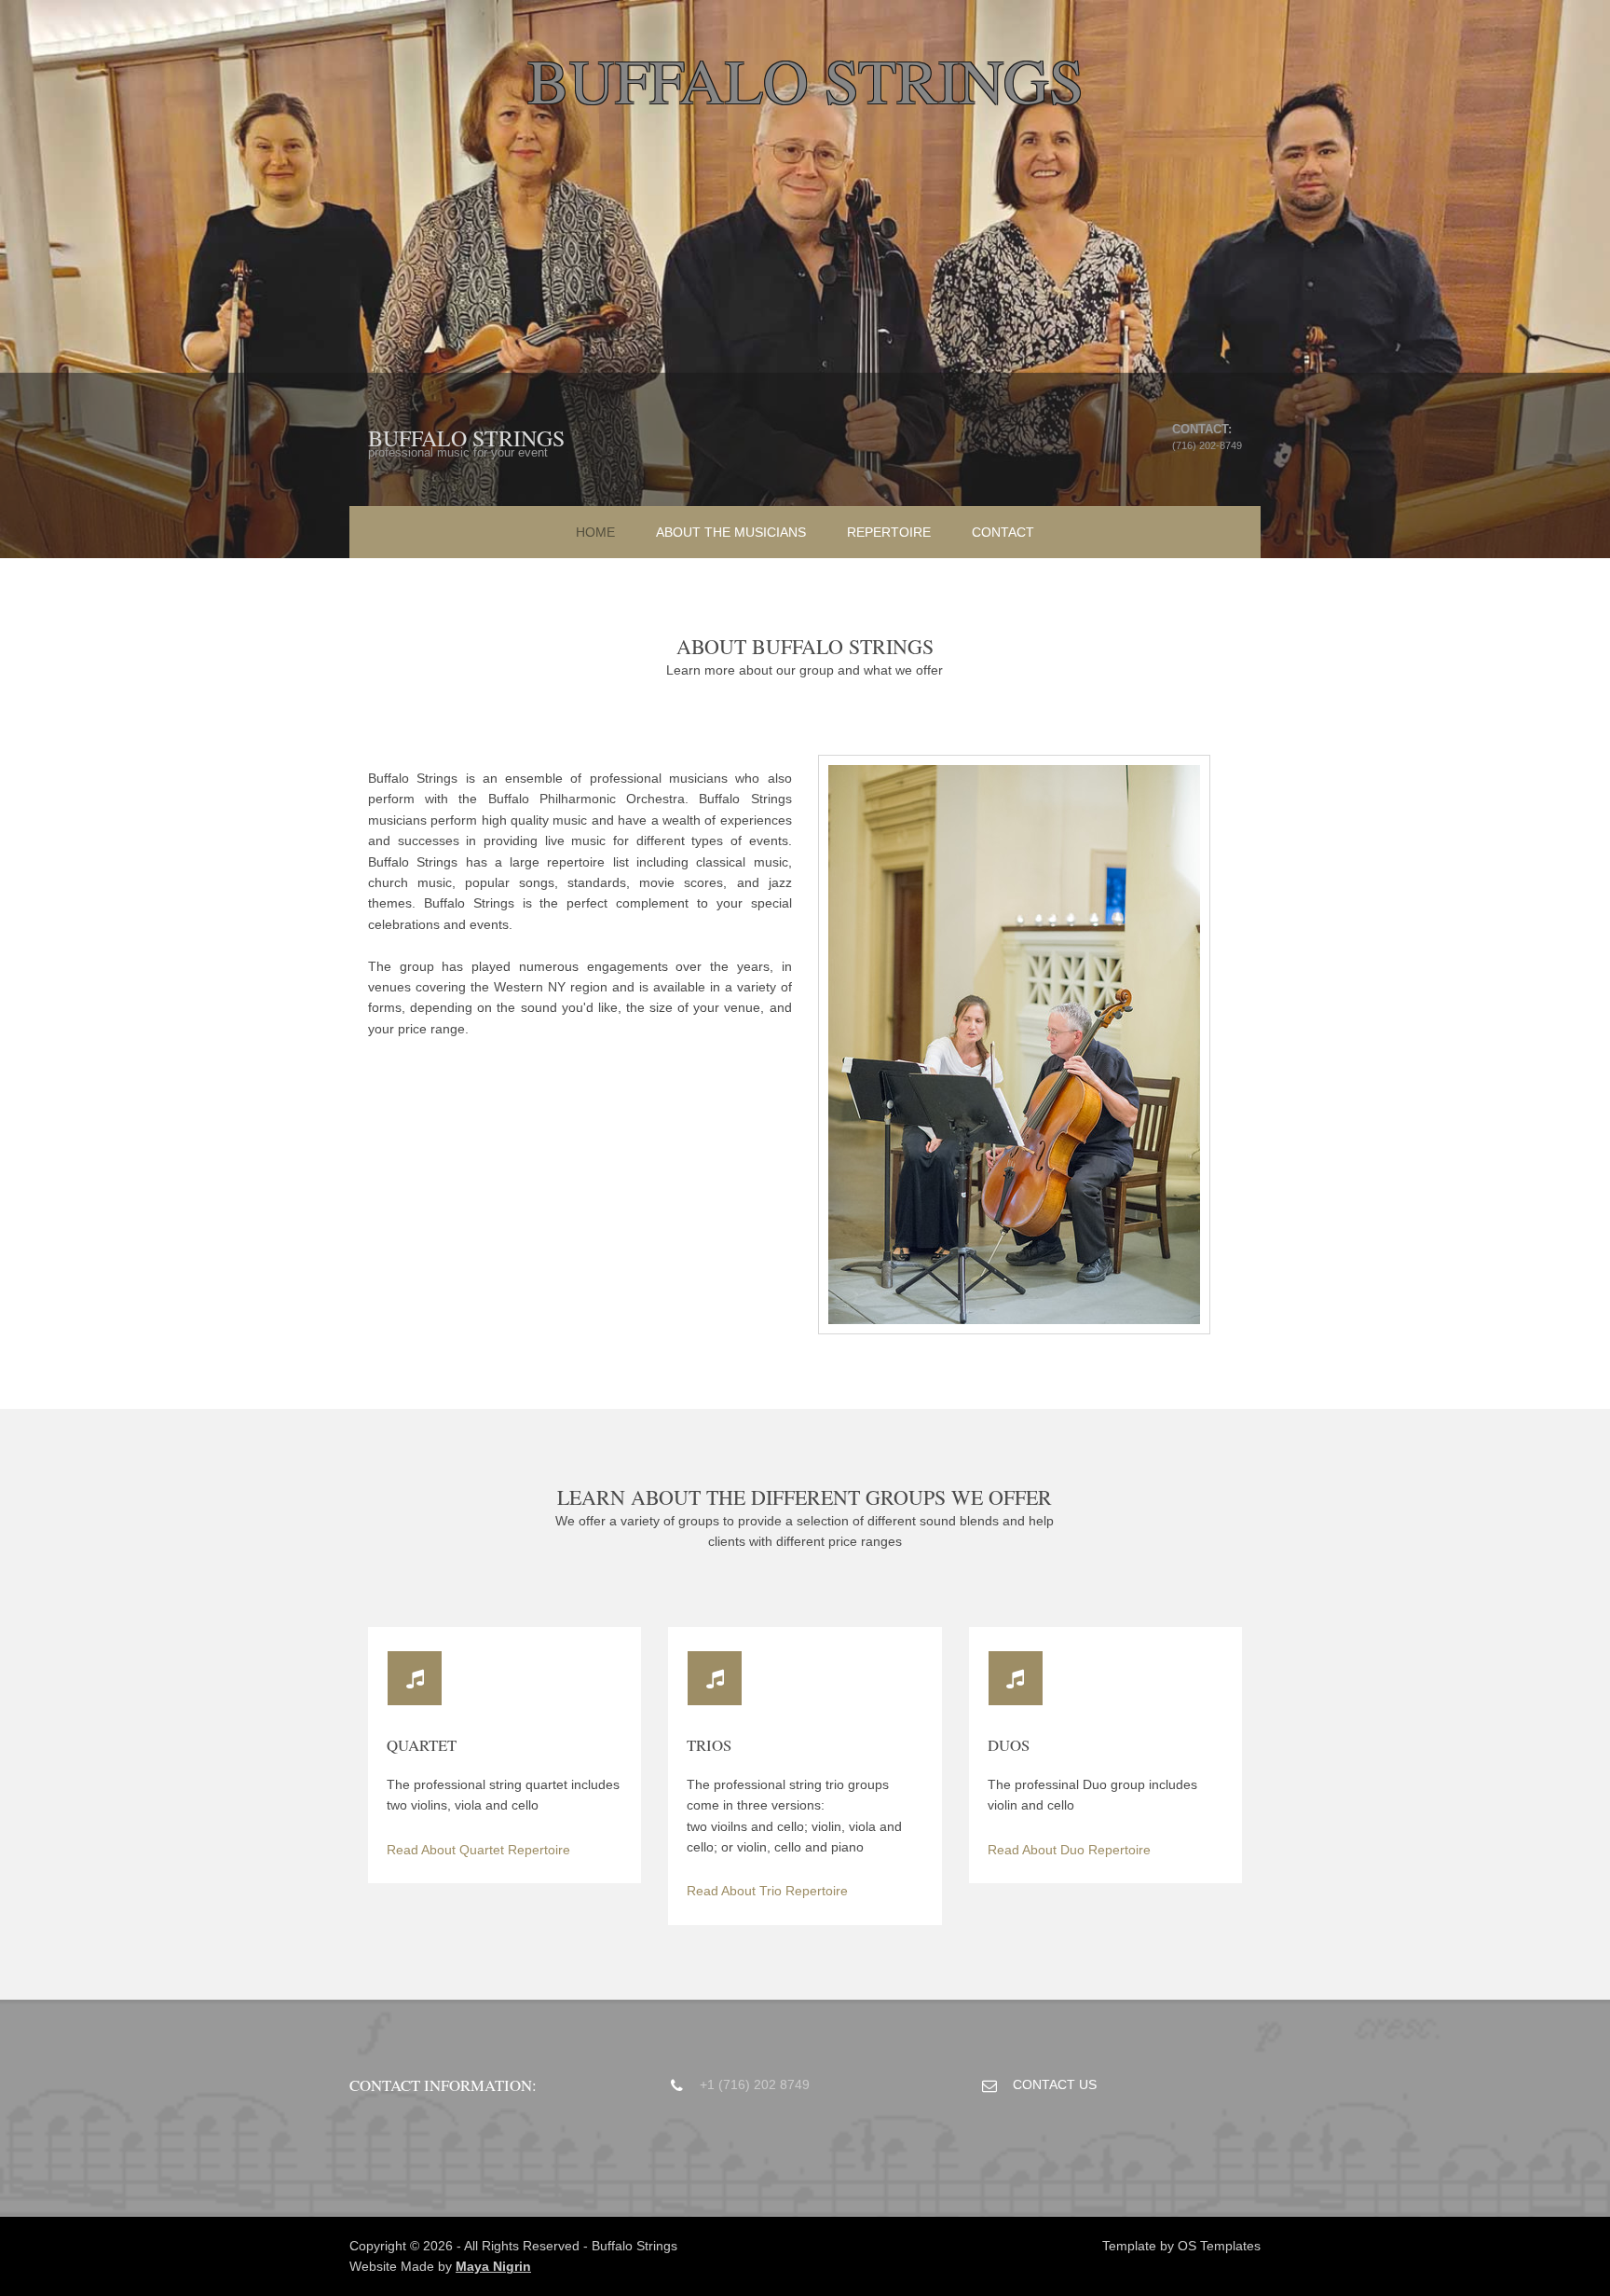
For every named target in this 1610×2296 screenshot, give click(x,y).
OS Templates (1219, 2246)
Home (595, 532)
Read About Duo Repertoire (1069, 1850)
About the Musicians (731, 532)
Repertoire (889, 532)
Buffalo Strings (466, 438)
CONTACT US (1055, 2084)
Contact (1003, 532)
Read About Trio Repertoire (767, 1891)
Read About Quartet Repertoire (478, 1850)
